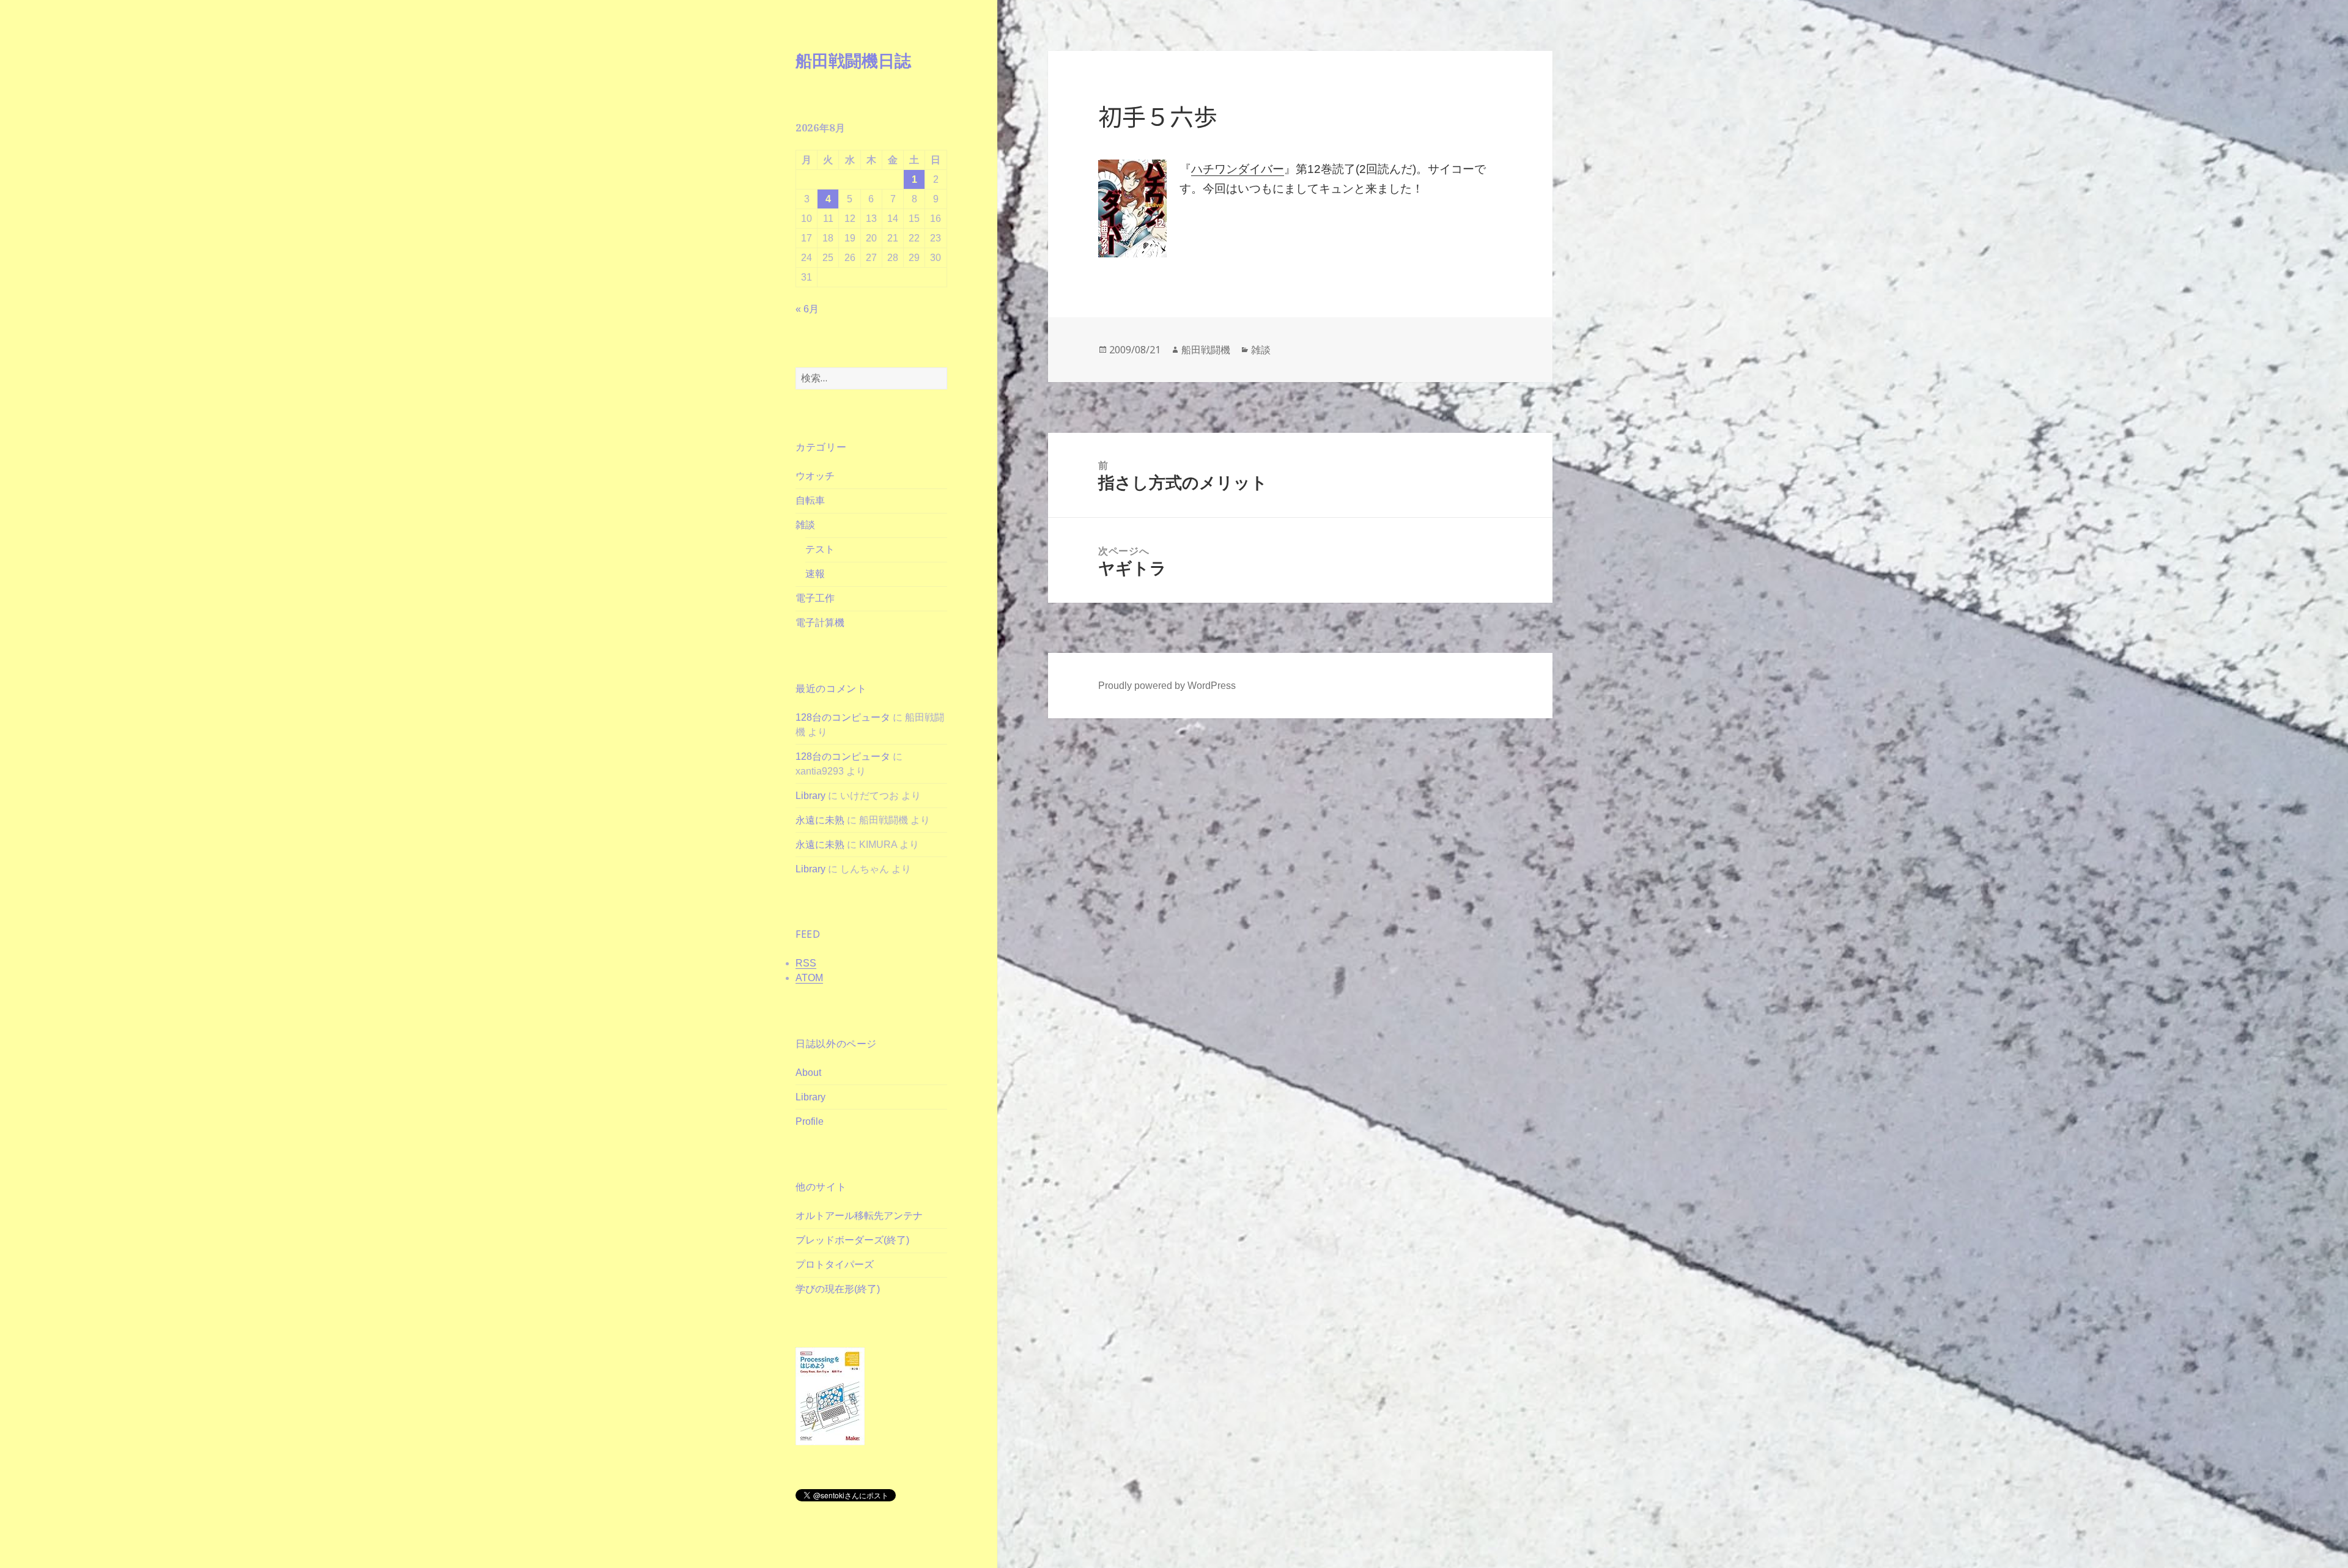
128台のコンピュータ (843, 717)
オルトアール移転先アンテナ (859, 1216)
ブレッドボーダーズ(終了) (852, 1240)
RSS (806, 963)
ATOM (809, 978)
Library (810, 796)
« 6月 (807, 309)
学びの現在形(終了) (838, 1289)
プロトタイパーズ (835, 1264)
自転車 (810, 500)
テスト (820, 549)
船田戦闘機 (1206, 350)
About (808, 1073)
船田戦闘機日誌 (853, 60)
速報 (815, 574)
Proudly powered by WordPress (1167, 686)
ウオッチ (815, 476)
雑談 (805, 525)
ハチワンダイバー (1238, 169)
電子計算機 (820, 623)
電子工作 (815, 598)
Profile (810, 1121)
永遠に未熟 (820, 820)
